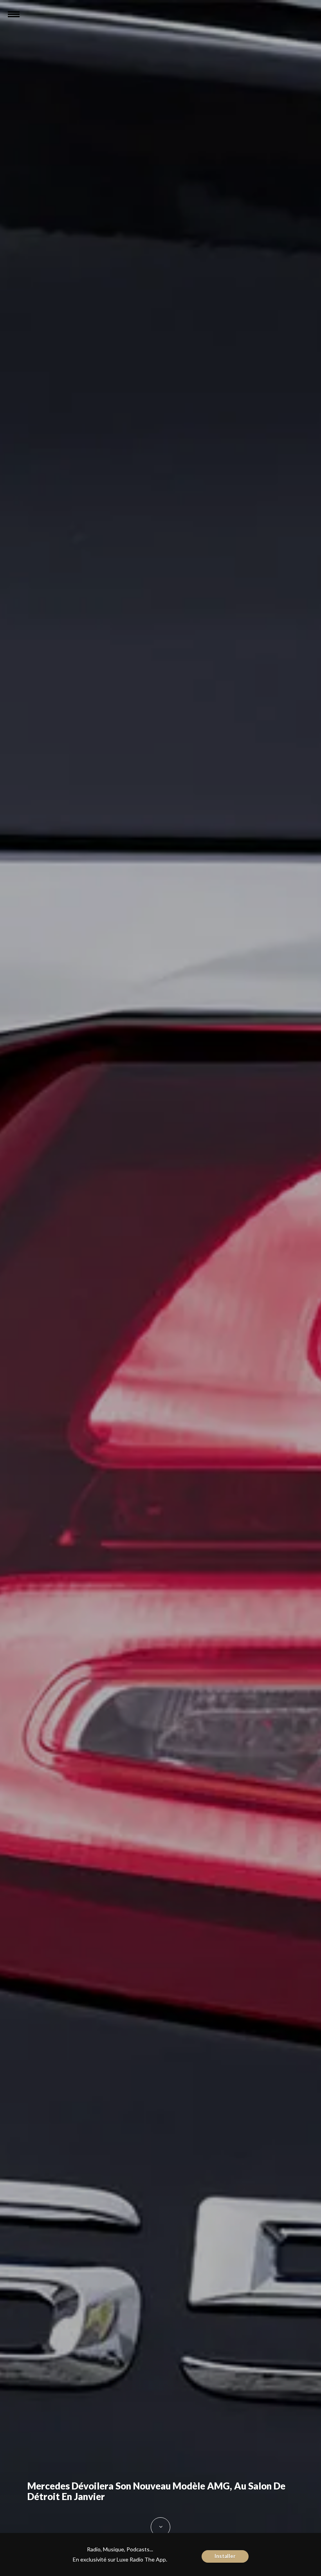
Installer (225, 2556)
